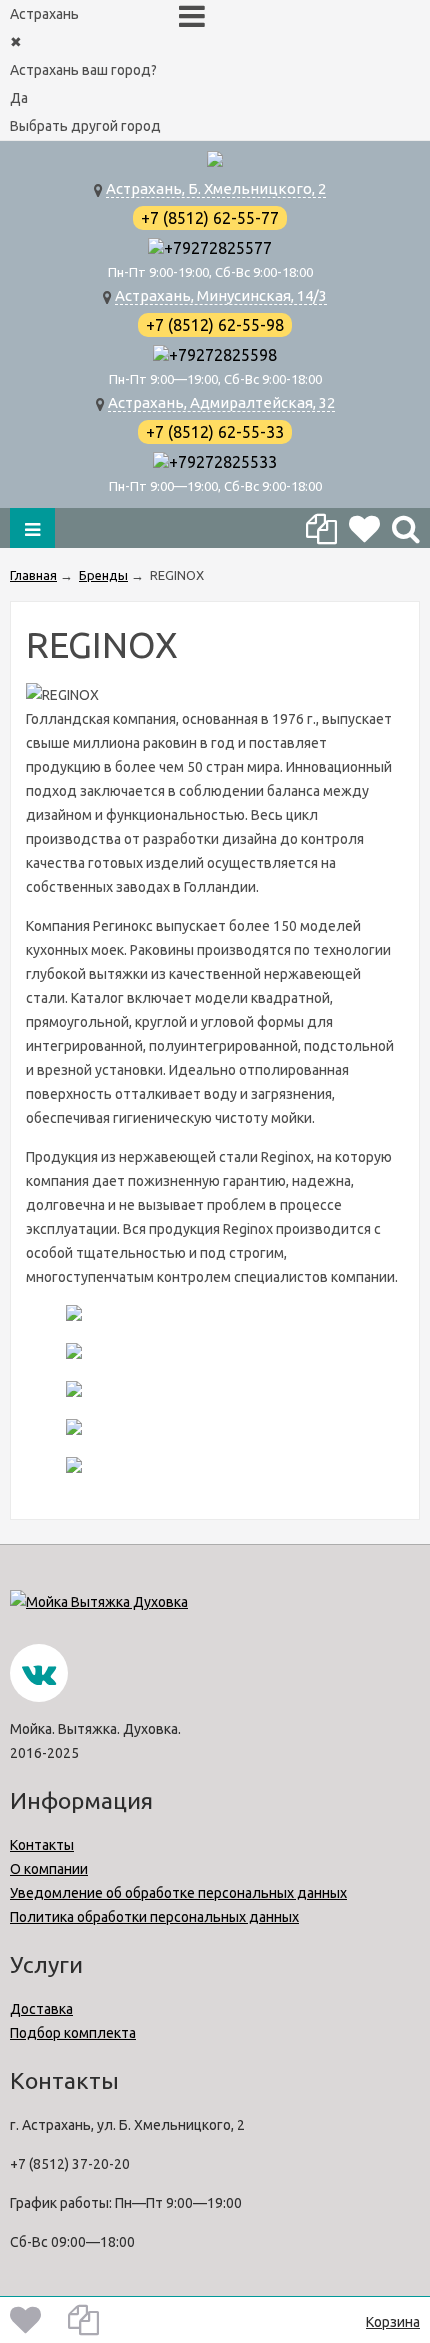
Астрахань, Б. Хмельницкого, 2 (216, 188)
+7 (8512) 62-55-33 (215, 432)
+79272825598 (223, 355)
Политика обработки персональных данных (154, 1917)
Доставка (41, 2009)
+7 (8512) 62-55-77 (210, 218)
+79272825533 (223, 462)
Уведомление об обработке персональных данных (178, 1893)
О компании (49, 1869)
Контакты (42, 1845)
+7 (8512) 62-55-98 (215, 325)
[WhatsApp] (156, 248)
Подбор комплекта (73, 2033)
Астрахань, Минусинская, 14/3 (221, 295)
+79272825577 (218, 248)
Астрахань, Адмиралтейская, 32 (221, 402)
